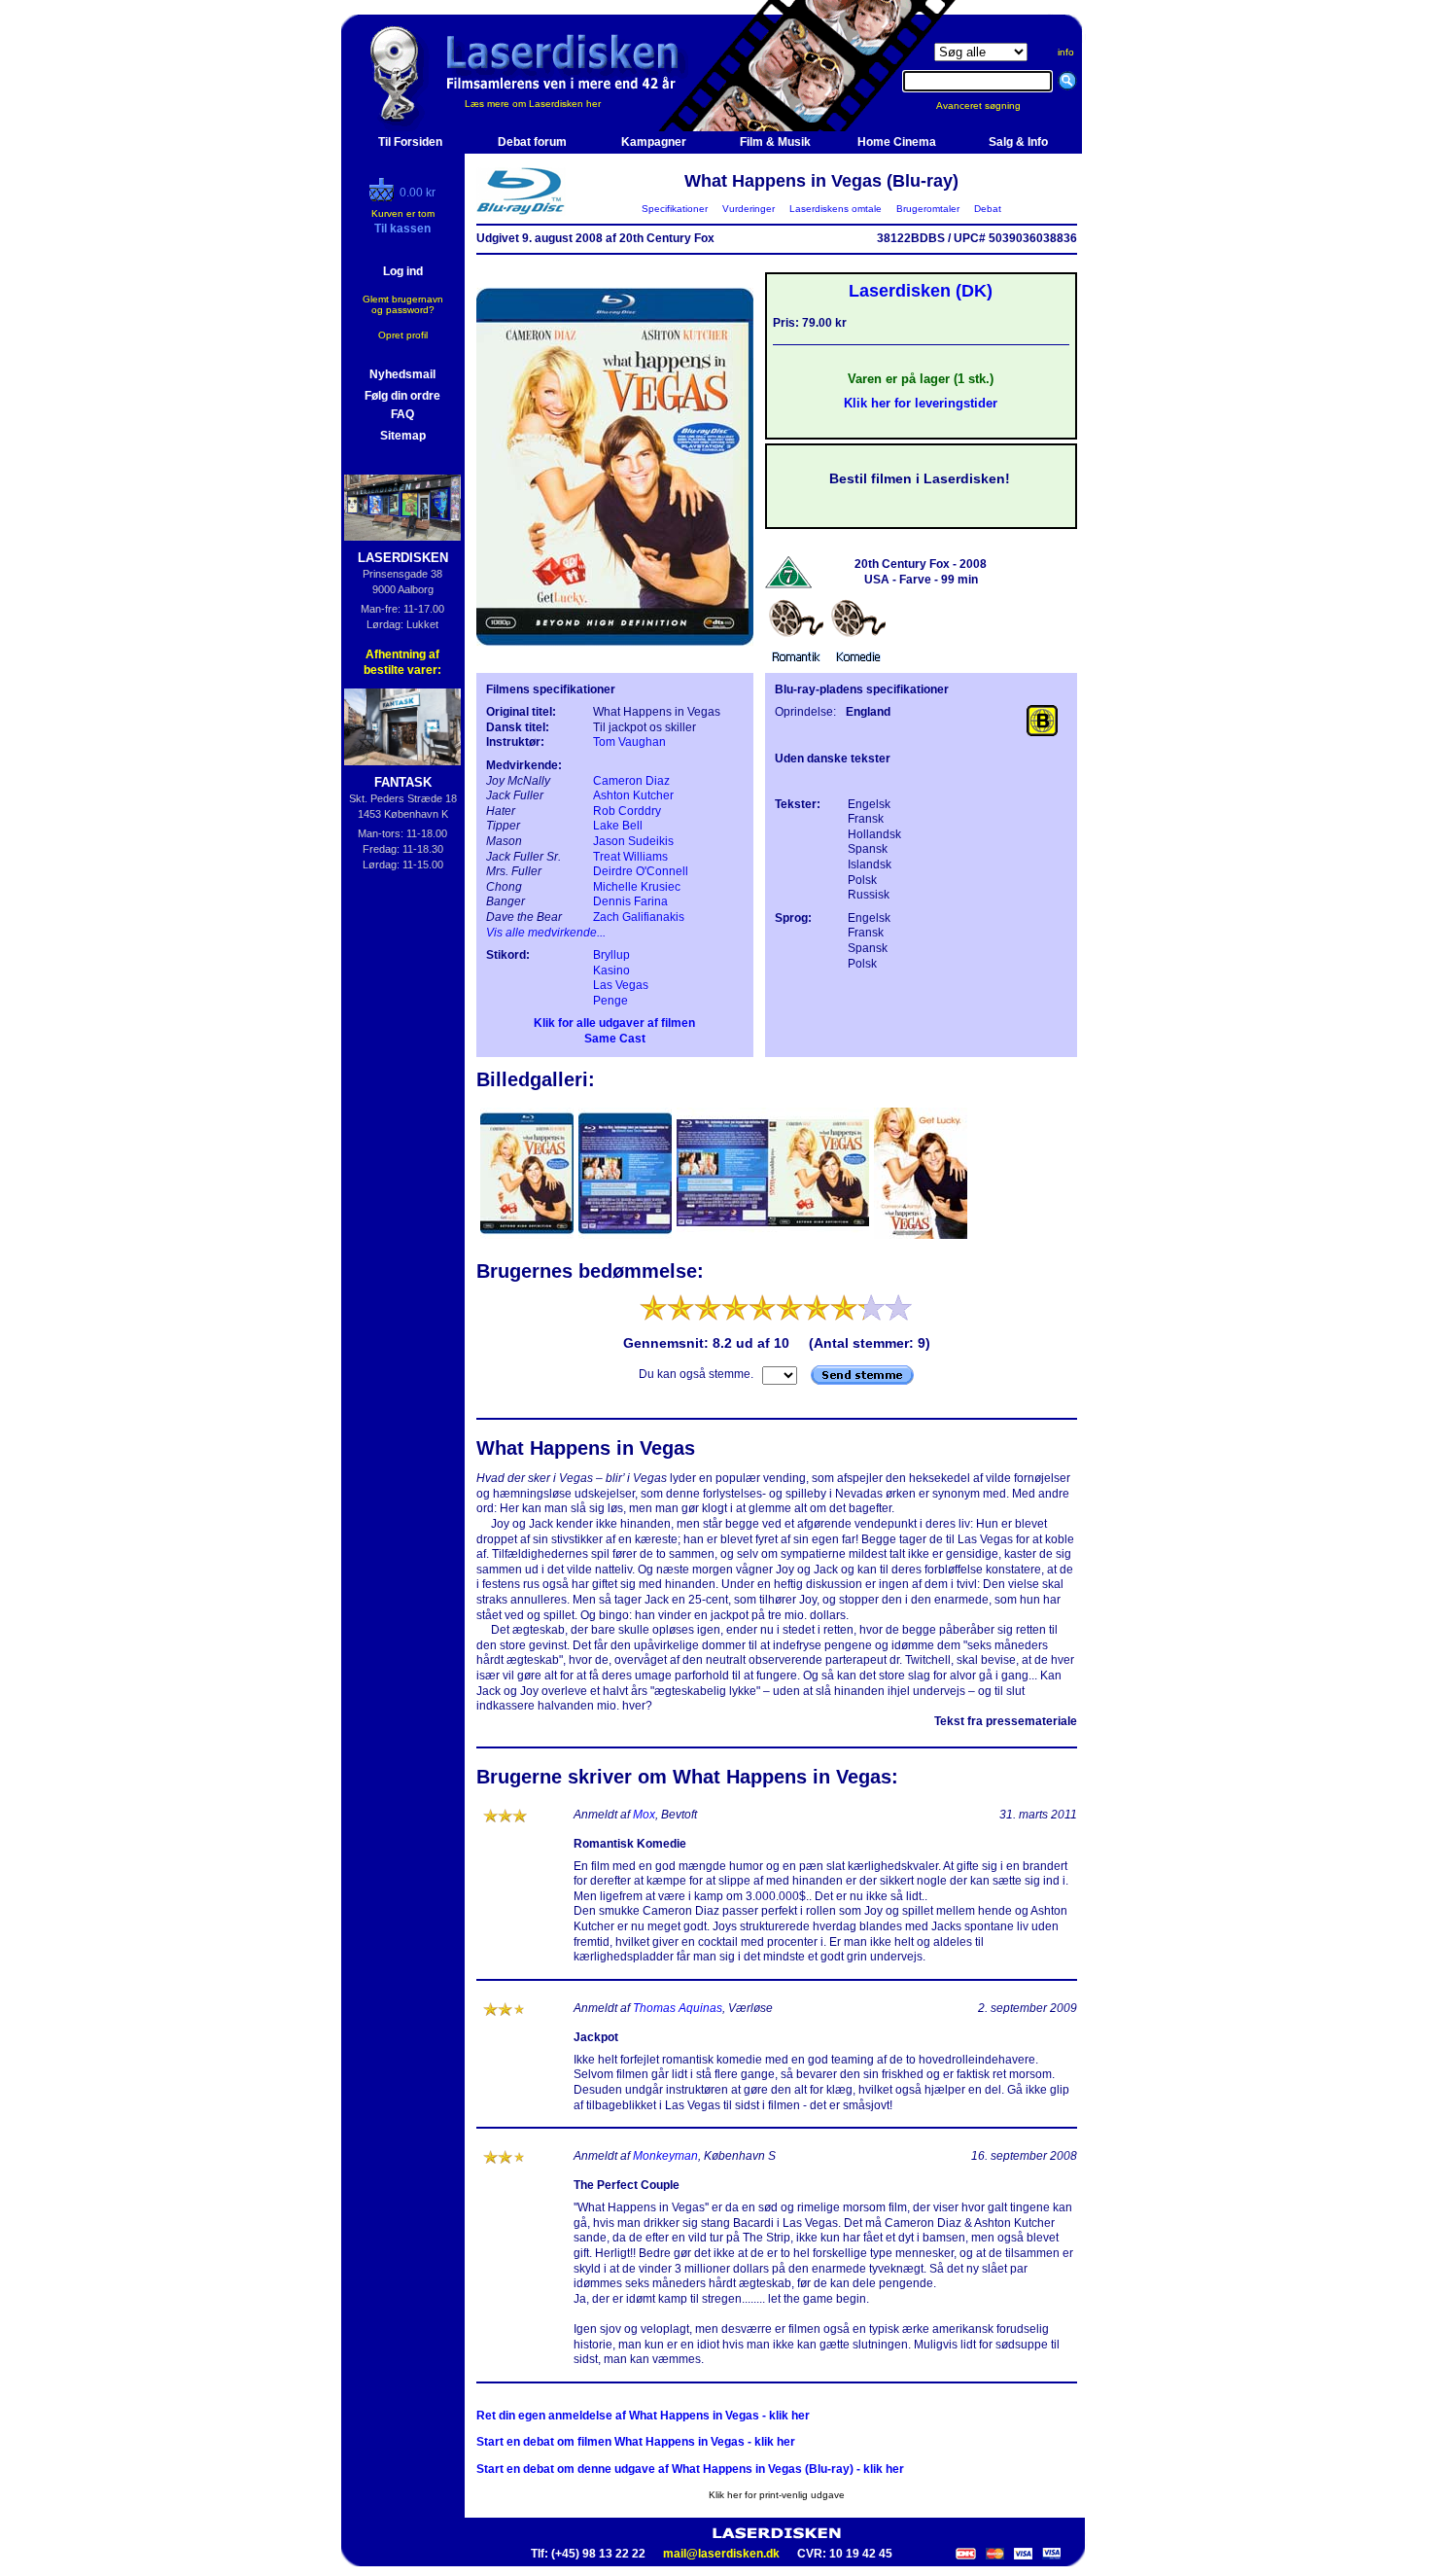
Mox (644, 1815)
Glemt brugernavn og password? (403, 304)
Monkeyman (665, 2156)
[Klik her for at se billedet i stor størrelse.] (528, 1237)
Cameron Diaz (631, 781)
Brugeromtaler (928, 209)
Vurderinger (749, 209)
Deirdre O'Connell (641, 871)
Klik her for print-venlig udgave (777, 2495)
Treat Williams (630, 857)
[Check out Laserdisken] (384, 197)
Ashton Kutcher (633, 795)
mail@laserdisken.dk (721, 2554)
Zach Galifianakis (639, 917)
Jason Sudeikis (633, 841)
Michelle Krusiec (637, 887)
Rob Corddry (627, 811)
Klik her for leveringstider (921, 403)
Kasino (611, 970)
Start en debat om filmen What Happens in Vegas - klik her (636, 2442)
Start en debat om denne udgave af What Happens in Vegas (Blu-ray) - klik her (690, 2469)
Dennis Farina (630, 901)
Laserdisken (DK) (921, 291)
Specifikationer (675, 209)
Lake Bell (618, 826)
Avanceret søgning (990, 106)
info (1066, 52)
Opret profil (403, 335)
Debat (988, 209)
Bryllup (611, 955)
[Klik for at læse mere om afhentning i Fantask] (403, 727)
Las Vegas (621, 985)
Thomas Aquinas (678, 2008)
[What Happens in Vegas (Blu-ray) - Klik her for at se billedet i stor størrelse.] (615, 657)
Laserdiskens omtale (836, 209)
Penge (610, 1001)
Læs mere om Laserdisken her (533, 104)
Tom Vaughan (629, 742)
